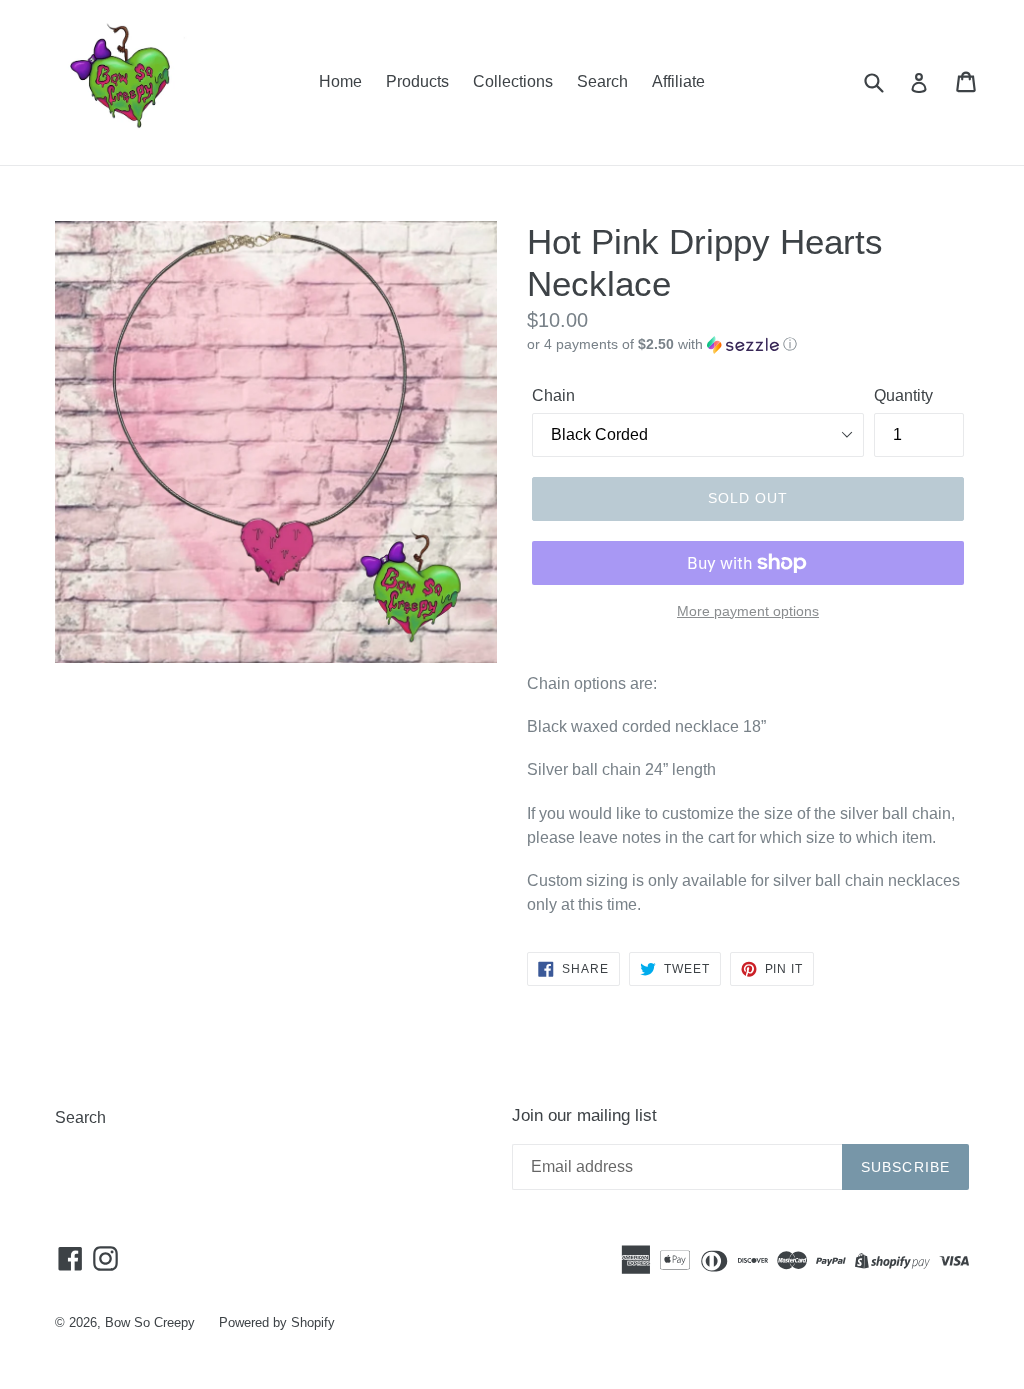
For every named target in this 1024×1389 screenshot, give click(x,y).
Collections (513, 81)
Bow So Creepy (150, 1322)
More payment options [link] (748, 611)
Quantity (903, 395)
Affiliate (678, 81)
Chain (553, 395)
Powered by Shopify (277, 1322)
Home (340, 81)
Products (417, 81)
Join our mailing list (584, 1115)
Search (602, 81)
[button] (748, 344)
